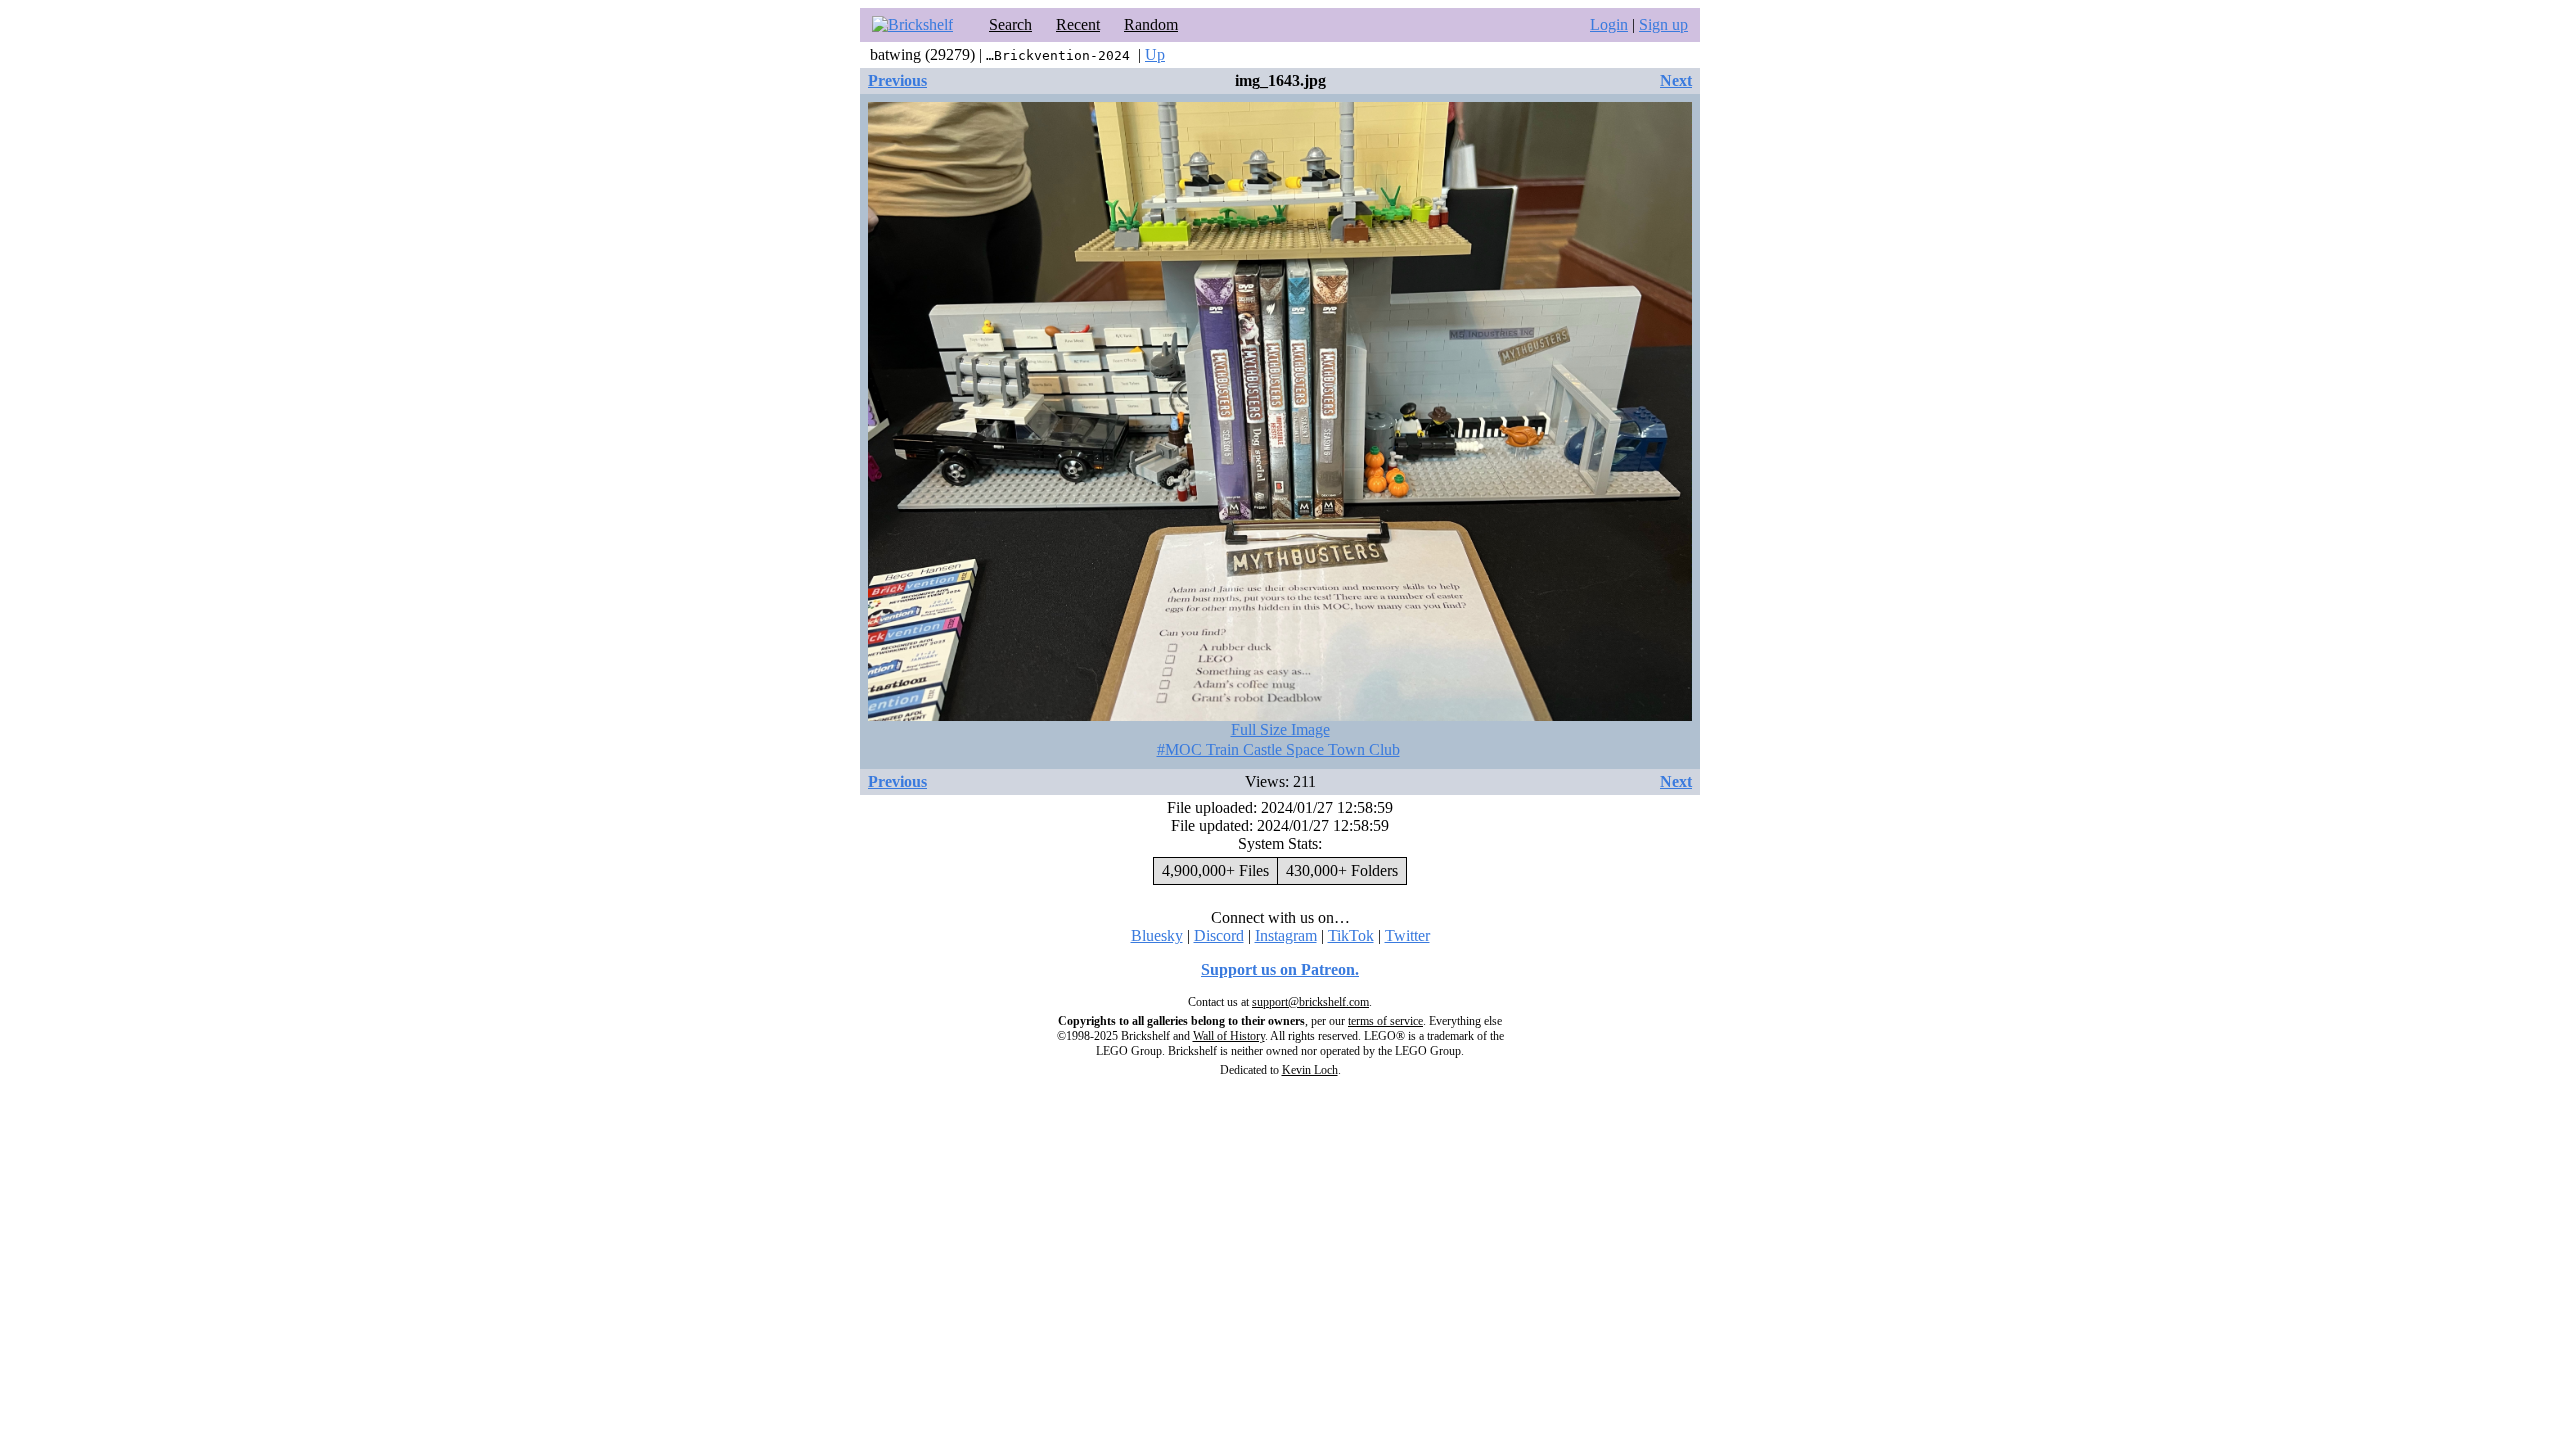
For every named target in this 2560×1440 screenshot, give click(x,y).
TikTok (1351, 935)
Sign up (1663, 24)
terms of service (1385, 1021)
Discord (1219, 935)
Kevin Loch (1310, 1070)
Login (1609, 24)
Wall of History (1229, 1036)
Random (1151, 24)
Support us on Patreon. (1280, 969)
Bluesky (1157, 935)
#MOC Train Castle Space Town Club (1278, 749)
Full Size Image (1280, 729)
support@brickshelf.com (1310, 1002)
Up (1155, 54)
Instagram (1286, 935)
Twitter (1407, 935)
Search (1010, 24)
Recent (1078, 24)
